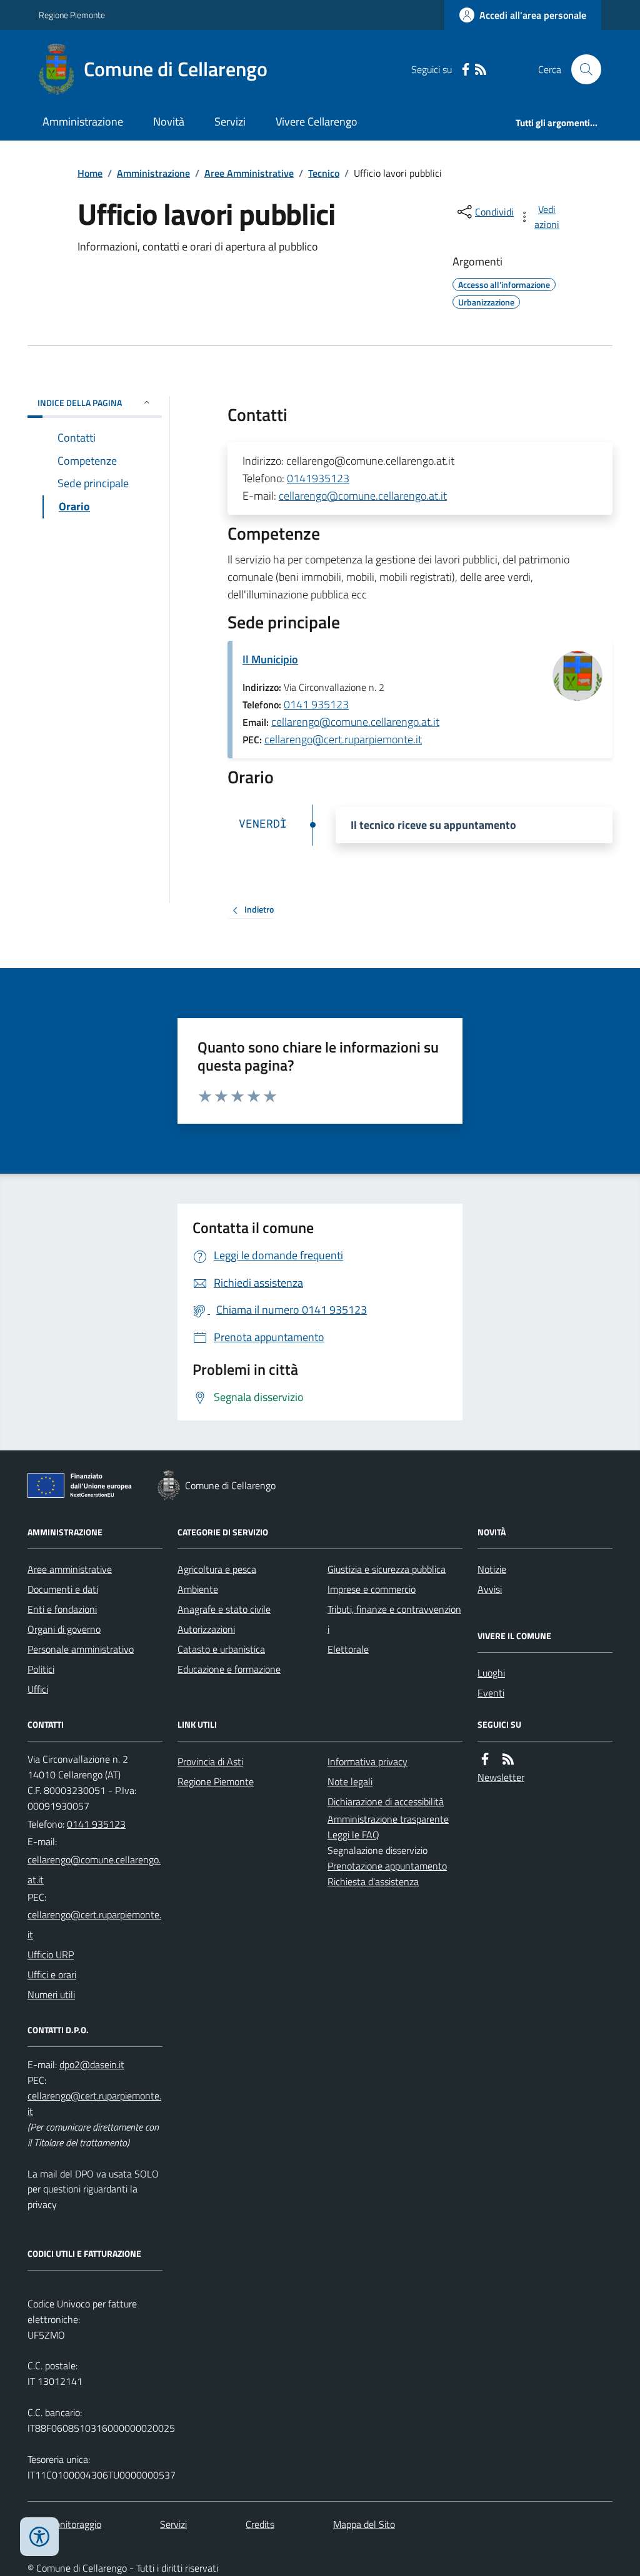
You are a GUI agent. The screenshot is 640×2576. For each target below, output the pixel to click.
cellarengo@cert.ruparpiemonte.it (343, 739)
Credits (260, 2524)
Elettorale (348, 1649)
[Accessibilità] (39, 2537)
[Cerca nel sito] (581, 69)
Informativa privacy (367, 1761)
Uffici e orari (52, 1974)
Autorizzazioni (206, 1629)
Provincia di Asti (210, 1761)
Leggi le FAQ (353, 1835)
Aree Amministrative (249, 173)
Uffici (38, 1689)
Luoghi (491, 1673)
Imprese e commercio (372, 1589)
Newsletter (501, 1777)
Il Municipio (270, 659)
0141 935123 (316, 704)
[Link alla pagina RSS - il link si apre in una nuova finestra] (481, 70)
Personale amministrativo (81, 1649)
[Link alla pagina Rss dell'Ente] (508, 1759)
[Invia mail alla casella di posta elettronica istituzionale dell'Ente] (95, 1870)
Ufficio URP (51, 1954)
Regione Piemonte (72, 15)
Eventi (491, 1693)
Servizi (230, 121)
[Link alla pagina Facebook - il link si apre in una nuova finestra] (466, 70)
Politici (41, 1669)
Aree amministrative (70, 1569)
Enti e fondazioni (62, 1609)
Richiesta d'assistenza (373, 1881)
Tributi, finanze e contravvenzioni (394, 1619)
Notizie (492, 1569)
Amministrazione (83, 121)
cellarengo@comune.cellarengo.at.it (363, 496)
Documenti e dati (63, 1589)
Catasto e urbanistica (221, 1649)
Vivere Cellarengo (317, 121)
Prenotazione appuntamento (387, 1866)
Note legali (350, 1781)
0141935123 (318, 478)
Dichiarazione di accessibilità (386, 1801)
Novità (169, 121)
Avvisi (490, 1589)
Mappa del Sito (364, 2524)
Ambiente (198, 1589)
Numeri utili (51, 1994)
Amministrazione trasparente (388, 1819)
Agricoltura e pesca (217, 1569)
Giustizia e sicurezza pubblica (387, 1569)
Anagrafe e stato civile (224, 1609)
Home (90, 173)
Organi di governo (64, 1629)
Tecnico (324, 173)
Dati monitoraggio (64, 2524)
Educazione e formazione (229, 1669)
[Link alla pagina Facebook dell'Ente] (485, 1759)
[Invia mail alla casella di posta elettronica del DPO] (92, 2065)
